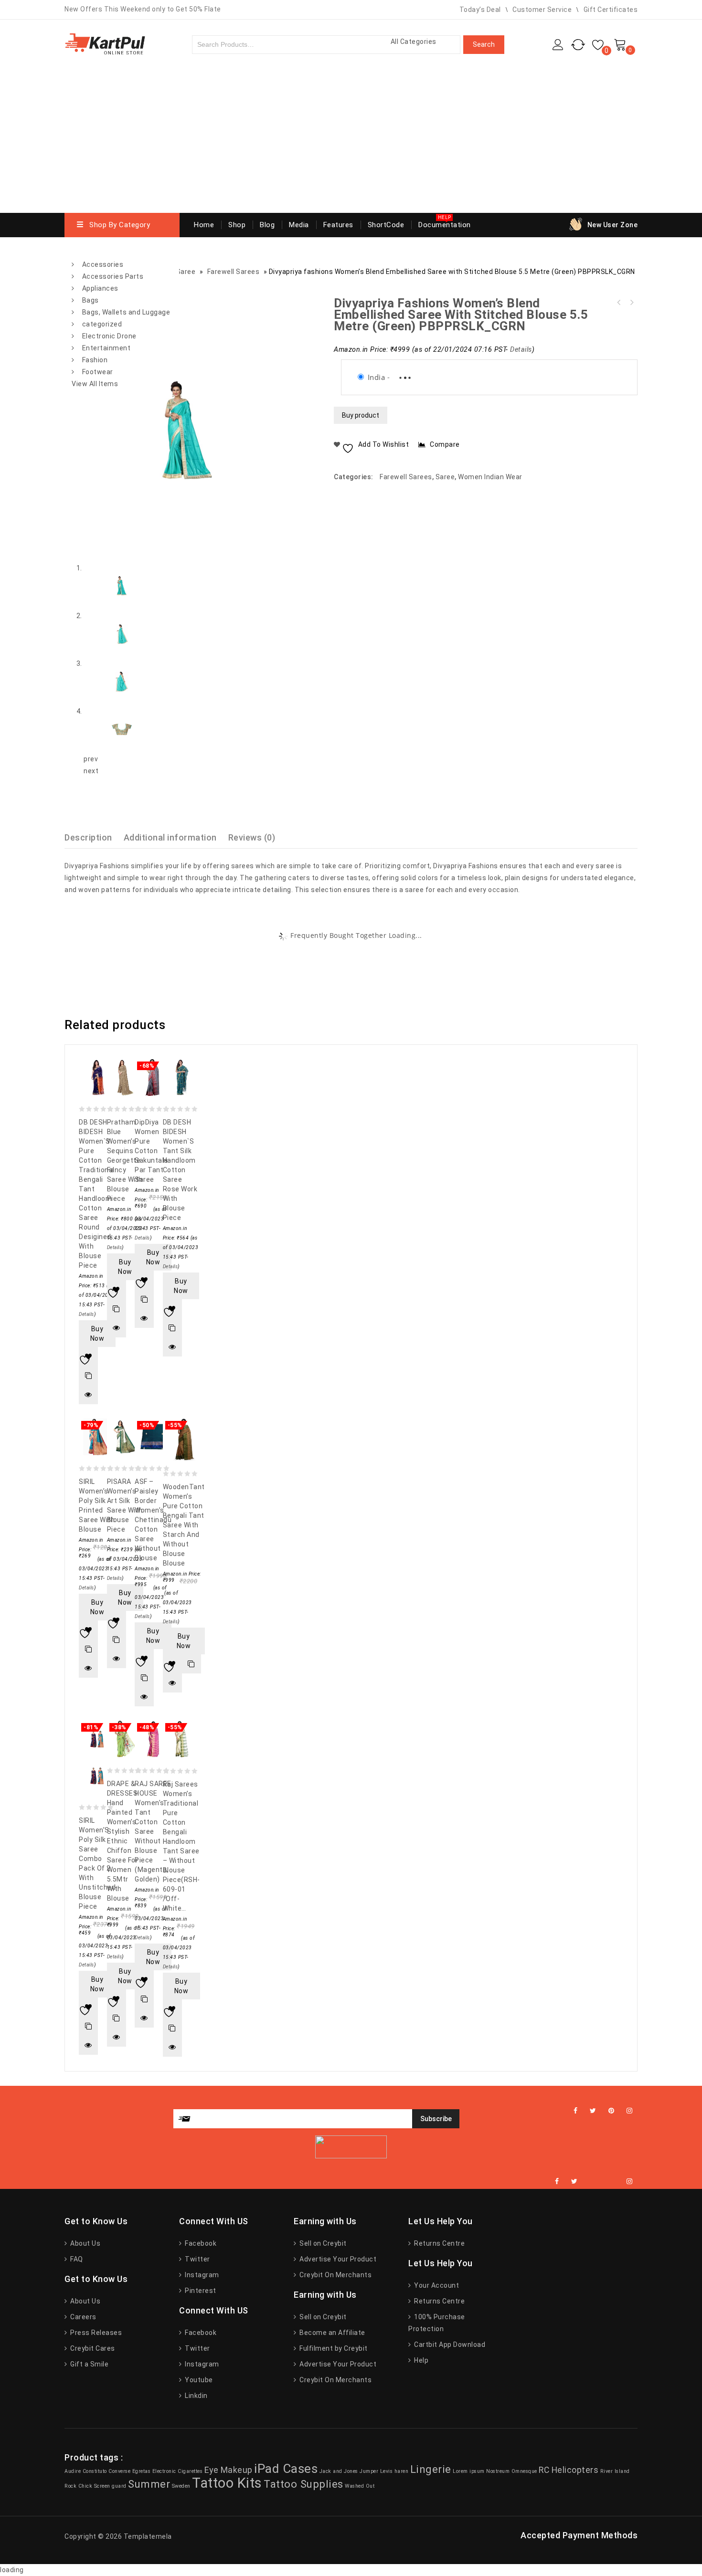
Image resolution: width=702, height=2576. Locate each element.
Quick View (88, 1395)
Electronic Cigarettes (178, 2471)
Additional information (170, 837)
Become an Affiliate (332, 2333)
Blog (267, 225)
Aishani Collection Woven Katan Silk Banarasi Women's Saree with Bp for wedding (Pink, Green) (619, 303)
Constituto (95, 2471)
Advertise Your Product (337, 2259)
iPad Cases (286, 2469)
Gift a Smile (89, 2364)
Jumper (369, 2471)
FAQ (76, 2259)
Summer (149, 2484)
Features (338, 225)
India (377, 377)
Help (420, 2360)
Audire (73, 2471)
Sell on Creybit (322, 2243)
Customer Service (542, 10)
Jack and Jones (339, 2471)
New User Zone (613, 225)
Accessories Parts (113, 276)
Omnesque (524, 2471)
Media (299, 225)
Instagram (201, 2275)
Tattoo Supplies (303, 2484)
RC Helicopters (569, 2470)
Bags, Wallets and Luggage (126, 312)
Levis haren (394, 2471)
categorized (102, 324)
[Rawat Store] (105, 43)
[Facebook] (576, 2111)
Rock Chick (78, 2486)
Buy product (361, 415)
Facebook (200, 2243)
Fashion (95, 360)
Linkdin (196, 2396)
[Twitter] (593, 2111)
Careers (83, 2317)
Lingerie (431, 2469)
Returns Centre (439, 2243)
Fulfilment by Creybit (333, 2348)
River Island (615, 2471)
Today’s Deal (480, 10)
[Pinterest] (612, 2111)
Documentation (445, 225)
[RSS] (602, 2182)
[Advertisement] (351, 141)
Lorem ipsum (469, 2471)
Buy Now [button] (97, 1334)
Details (521, 350)
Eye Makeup (229, 2470)
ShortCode (386, 225)
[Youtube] (614, 2182)
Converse (119, 2471)
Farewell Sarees (406, 477)
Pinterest (200, 2291)
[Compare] (88, 1376)
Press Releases (95, 2333)
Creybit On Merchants (335, 2275)
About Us (85, 2243)
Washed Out (360, 2486)
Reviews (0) (252, 837)
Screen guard (110, 2486)
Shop (237, 225)
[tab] (94, 837)
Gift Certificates (611, 10)
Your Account (436, 2285)
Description (88, 837)
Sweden (181, 2486)
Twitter (197, 2259)
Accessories (103, 264)
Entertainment (106, 348)
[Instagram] (630, 2111)
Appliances (100, 288)
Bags (90, 300)
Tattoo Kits (227, 2483)
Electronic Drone (109, 336)
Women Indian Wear (490, 477)
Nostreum (498, 2471)
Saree (445, 477)
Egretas (142, 2471)
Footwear (98, 372)
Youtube (198, 2380)
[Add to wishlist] (88, 1356)
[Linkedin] (590, 2182)
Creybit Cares (92, 2348)
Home (204, 225)
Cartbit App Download (449, 2345)
